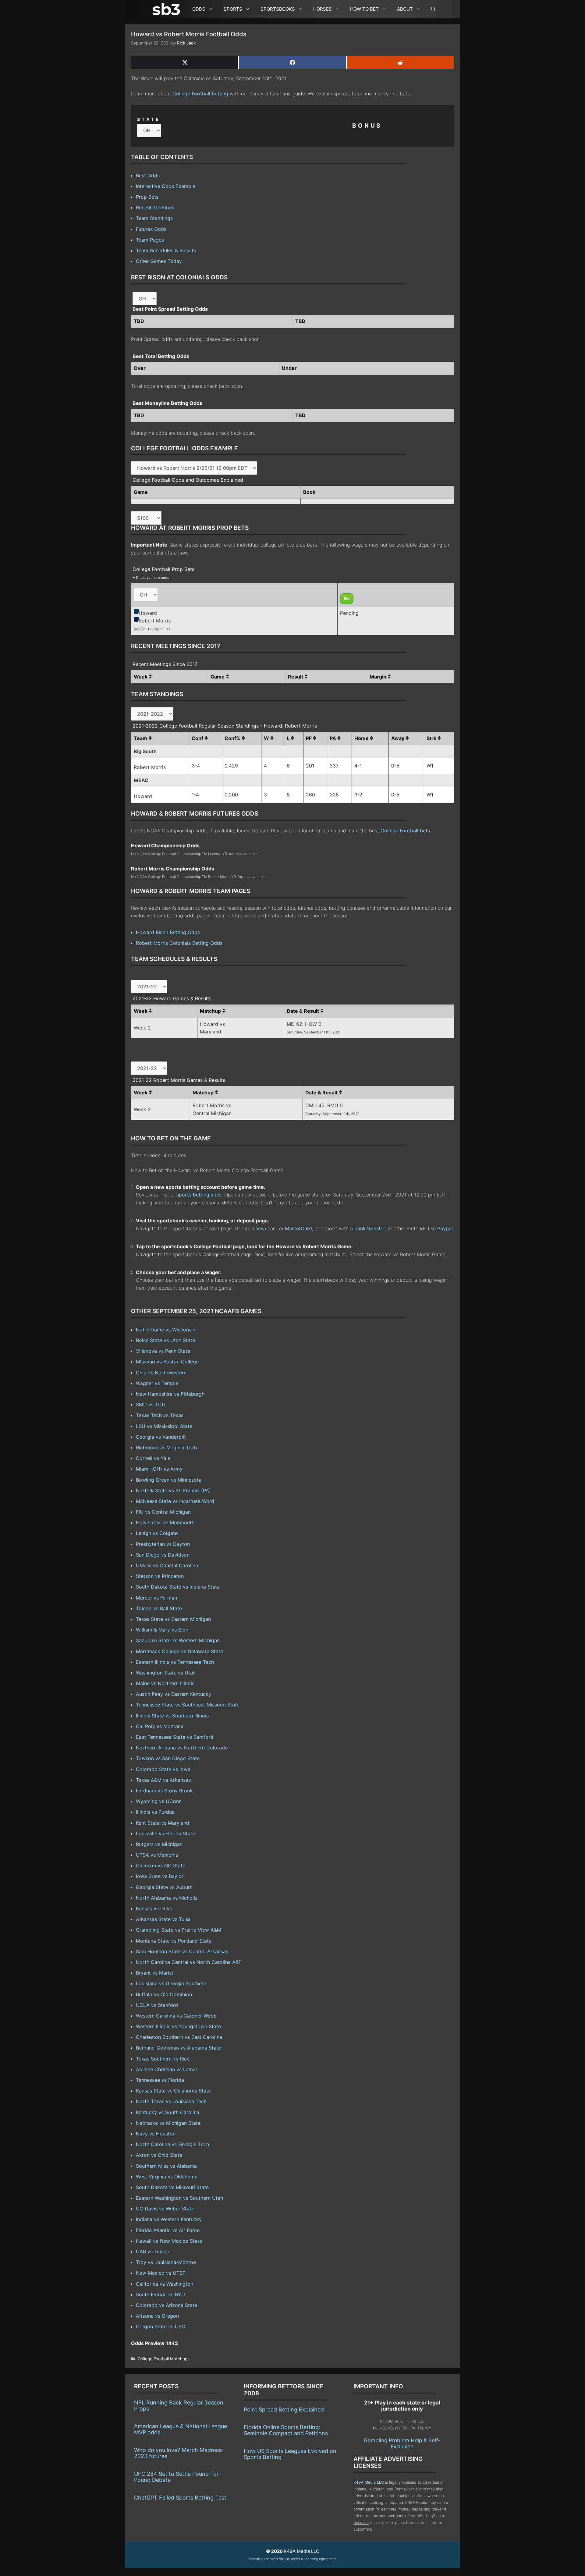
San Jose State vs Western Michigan (178, 1640)
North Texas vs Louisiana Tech (171, 2101)
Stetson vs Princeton (160, 1576)
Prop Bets (147, 197)
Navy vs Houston (156, 2134)
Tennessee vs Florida (160, 2080)
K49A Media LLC (369, 2482)
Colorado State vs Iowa (163, 1769)
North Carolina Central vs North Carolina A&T (189, 1962)
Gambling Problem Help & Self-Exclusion (402, 2443)
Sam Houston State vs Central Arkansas (182, 1951)
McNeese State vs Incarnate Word (175, 1501)
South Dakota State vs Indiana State (178, 1587)
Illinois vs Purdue (155, 1812)
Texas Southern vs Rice (163, 2059)
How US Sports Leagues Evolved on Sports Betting (290, 2454)
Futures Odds (151, 229)
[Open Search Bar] (430, 9)
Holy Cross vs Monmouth (165, 1522)
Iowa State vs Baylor (160, 1876)
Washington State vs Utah (166, 1673)
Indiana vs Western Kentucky (169, 2219)
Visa (261, 1228)
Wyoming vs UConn (159, 1801)
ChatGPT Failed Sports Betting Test (180, 2498)
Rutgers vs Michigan (159, 1844)
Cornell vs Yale (153, 1458)
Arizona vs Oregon (157, 2316)
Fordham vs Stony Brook (164, 1791)
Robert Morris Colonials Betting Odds (179, 943)
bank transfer (370, 1228)
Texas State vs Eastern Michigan (173, 1619)
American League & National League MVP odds (181, 2429)
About (405, 9)
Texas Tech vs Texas (160, 1415)
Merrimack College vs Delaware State (179, 1651)
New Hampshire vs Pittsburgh (170, 1394)
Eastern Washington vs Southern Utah (179, 2198)
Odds (199, 9)
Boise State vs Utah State (165, 1340)
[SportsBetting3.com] (168, 9)
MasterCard (298, 1228)
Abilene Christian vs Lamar (167, 2069)
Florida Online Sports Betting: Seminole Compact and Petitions (286, 2430)
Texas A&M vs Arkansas (163, 1780)
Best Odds (148, 175)
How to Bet (364, 9)
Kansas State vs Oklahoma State (173, 2091)
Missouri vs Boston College (167, 1362)
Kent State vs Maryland (163, 1823)
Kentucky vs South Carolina (168, 2112)
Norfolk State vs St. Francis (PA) (173, 1490)
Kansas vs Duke (154, 1908)
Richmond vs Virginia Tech (166, 1447)
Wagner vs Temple (157, 1383)
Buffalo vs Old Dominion (164, 1994)
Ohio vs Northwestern (161, 1373)
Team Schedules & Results (166, 250)
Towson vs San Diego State (168, 1758)
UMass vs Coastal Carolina (167, 1565)
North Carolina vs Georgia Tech (172, 2144)
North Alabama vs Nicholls (167, 1898)
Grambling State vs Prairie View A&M (179, 1930)
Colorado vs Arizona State (167, 2305)
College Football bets (405, 831)
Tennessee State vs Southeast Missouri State (188, 1705)
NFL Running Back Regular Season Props (179, 2406)
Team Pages (150, 240)
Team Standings (154, 218)
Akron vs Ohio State (159, 2155)
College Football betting (200, 94)
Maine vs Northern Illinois (165, 1683)
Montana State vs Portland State (174, 1941)
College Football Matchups (164, 2359)
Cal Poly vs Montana (160, 1726)
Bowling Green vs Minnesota (169, 1480)
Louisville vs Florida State (165, 1834)
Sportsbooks (278, 9)
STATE (149, 119)
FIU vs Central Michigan (163, 1512)
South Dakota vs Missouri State (172, 2187)
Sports (233, 9)
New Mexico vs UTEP (161, 2273)
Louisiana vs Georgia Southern (171, 1983)
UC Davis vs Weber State (165, 2209)
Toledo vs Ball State (159, 1608)
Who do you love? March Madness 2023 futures (178, 2453)
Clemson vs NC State (161, 1866)
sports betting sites (199, 1195)
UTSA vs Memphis (157, 1855)
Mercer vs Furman (156, 1598)
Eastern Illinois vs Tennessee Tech (175, 1662)
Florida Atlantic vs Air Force (168, 2230)
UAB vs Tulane (152, 2252)
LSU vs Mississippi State (164, 1426)
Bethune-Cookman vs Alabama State (178, 2048)
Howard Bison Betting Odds (168, 932)
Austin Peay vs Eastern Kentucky (174, 1694)
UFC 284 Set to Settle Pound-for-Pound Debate (177, 2477)
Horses (323, 9)
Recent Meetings (155, 207)
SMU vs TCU (151, 1405)
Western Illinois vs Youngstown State (178, 2026)
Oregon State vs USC (161, 2326)
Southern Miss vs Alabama (166, 2166)
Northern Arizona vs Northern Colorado (182, 1748)
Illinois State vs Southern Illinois (172, 1716)
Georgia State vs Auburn (164, 1887)
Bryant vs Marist (155, 1973)
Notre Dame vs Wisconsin (166, 1330)
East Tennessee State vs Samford (175, 1737)
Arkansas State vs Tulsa (163, 1919)
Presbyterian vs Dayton (163, 1544)
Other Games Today (159, 261)
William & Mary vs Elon (162, 1630)
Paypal (445, 1228)
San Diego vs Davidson (163, 1555)
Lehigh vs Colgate (157, 1533)
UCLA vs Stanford (157, 2005)
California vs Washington (165, 2284)
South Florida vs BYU (160, 2294)
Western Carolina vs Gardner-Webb (176, 2016)
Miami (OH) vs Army (159, 1469)
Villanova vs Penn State (163, 1351)
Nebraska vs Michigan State (168, 2123)
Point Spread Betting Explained (284, 2409)
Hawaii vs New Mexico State (169, 2241)
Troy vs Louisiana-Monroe (166, 2262)
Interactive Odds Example (166, 186)
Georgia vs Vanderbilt (161, 1437)
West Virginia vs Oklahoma (167, 2177)
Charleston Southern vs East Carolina (179, 2037)
